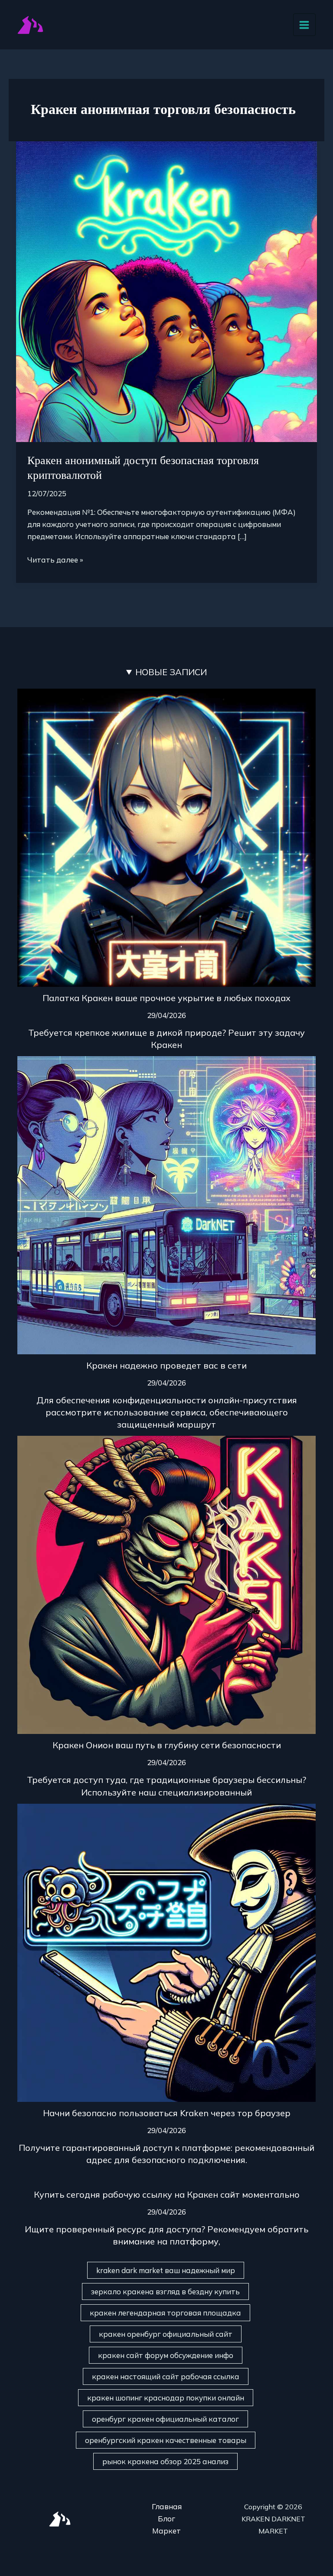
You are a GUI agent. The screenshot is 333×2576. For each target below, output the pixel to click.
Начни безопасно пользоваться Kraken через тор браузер (167, 2113)
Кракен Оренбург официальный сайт (166, 2334)
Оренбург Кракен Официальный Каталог (165, 2419)
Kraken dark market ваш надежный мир (166, 2270)
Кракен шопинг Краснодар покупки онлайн (166, 2398)
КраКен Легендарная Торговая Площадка (165, 2313)
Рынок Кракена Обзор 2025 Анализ (165, 2461)
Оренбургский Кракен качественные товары (166, 2440)
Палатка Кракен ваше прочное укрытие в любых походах (166, 998)
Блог (166, 2519)
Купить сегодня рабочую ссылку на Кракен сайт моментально (167, 2194)
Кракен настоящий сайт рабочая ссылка (166, 2376)
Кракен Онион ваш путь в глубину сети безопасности (167, 1745)
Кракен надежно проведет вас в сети (166, 1365)
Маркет (166, 2531)
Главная (167, 2506)
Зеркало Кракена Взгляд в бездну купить (165, 2291)
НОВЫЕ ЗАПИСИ (171, 672)
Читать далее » (55, 559)
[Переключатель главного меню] (305, 25)
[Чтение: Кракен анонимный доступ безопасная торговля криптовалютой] (166, 291)
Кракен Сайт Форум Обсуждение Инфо (166, 2355)
